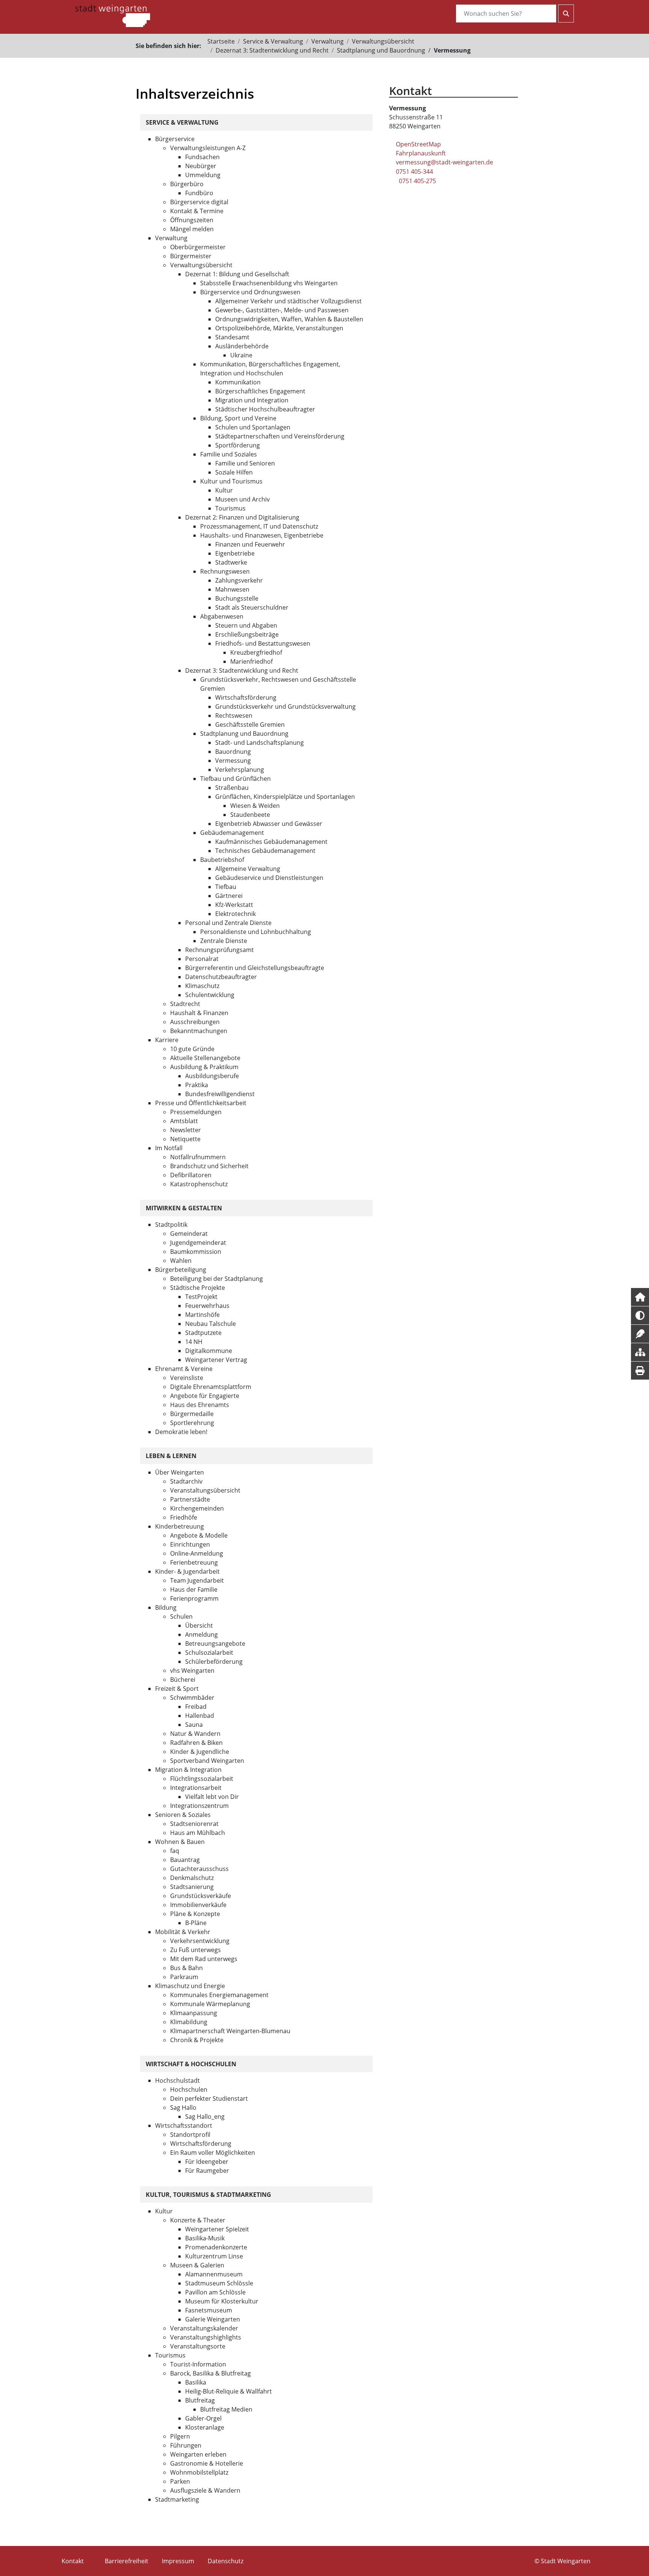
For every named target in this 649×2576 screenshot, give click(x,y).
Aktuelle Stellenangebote (205, 1058)
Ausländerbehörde (242, 346)
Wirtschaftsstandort (184, 2126)
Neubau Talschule (211, 1324)
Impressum (178, 2561)
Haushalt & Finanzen (199, 1013)
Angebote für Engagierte (205, 1396)
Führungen (186, 2445)
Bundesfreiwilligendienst (220, 1094)
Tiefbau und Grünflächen (235, 779)
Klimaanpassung (194, 2013)
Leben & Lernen (171, 1456)
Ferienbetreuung (194, 1562)
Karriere (167, 1040)
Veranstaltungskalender (204, 2328)
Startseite (221, 41)
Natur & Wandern (195, 1734)
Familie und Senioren (245, 463)
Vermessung (233, 761)
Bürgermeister (191, 256)
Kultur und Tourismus (231, 481)
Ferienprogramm (194, 1598)
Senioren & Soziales (183, 1815)
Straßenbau (232, 788)
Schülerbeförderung (214, 1662)
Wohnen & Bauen (180, 1842)
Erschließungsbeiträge (247, 634)
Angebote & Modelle (199, 1535)
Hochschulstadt (177, 2080)
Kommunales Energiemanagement (219, 1995)
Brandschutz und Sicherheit (209, 1166)
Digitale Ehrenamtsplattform (211, 1387)
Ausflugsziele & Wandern (205, 2490)
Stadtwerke (231, 562)
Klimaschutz (202, 986)
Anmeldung (201, 1634)
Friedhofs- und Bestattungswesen (263, 643)
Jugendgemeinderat (198, 1243)
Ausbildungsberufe (212, 1076)
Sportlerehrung (192, 1423)
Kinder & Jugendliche (200, 1752)
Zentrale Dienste (224, 941)
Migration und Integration (252, 400)
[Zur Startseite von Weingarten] (113, 15)
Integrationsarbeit (196, 1788)
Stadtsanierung (192, 1887)
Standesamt (232, 337)
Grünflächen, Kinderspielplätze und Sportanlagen (285, 797)
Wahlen (181, 1261)
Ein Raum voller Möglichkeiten (213, 2153)
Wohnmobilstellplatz (199, 2472)
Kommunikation (238, 382)
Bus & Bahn (186, 1968)
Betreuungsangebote (215, 1644)
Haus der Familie (194, 1589)
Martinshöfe (202, 1315)
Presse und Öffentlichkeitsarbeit (201, 1103)
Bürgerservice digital (199, 202)
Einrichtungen (190, 1544)
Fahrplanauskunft (421, 153)
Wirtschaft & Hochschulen (191, 2064)
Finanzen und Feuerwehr (250, 544)
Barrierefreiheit (127, 2561)
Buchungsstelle (237, 598)
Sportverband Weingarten (207, 1761)
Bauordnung (233, 752)
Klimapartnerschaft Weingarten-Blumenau (230, 2031)
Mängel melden (192, 229)
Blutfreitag (200, 2400)
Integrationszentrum (199, 1806)
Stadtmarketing (177, 2499)
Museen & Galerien (197, 2265)
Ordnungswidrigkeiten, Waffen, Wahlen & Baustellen (289, 319)
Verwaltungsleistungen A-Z (208, 148)
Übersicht (199, 1625)
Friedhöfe (184, 1517)
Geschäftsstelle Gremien (250, 725)
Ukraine (241, 355)
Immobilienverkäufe (198, 1905)
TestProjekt (201, 1297)
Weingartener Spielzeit (217, 2229)
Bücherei (183, 1680)
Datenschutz (226, 2561)
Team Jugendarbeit (197, 1580)
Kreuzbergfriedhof (256, 652)
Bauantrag (185, 1860)
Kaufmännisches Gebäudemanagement (271, 842)
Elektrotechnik (235, 914)
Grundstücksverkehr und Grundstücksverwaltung (285, 707)
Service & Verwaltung (273, 41)
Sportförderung (238, 445)
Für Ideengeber (207, 2162)
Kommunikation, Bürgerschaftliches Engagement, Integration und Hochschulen (270, 369)
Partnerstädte (190, 1499)
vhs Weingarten (192, 1671)
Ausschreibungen (195, 1022)
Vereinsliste (187, 1378)
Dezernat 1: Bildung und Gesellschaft (237, 274)
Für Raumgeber (207, 2171)
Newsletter (186, 1130)
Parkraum (184, 1977)
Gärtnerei (229, 896)
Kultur (224, 490)
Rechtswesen (234, 716)
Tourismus (230, 508)
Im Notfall (169, 1148)
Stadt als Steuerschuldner (252, 607)
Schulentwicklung (210, 995)
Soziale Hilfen (234, 472)
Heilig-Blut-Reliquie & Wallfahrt (229, 2391)
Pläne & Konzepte (195, 1914)
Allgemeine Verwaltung (248, 869)
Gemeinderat (189, 1234)
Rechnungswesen (225, 571)
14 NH (194, 1342)
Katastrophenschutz (199, 1184)
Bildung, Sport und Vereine (238, 418)
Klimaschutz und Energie (190, 1986)
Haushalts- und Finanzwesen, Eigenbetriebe (262, 535)
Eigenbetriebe (235, 553)
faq (175, 1851)
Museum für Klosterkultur (222, 2301)
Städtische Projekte (198, 1288)
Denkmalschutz (192, 1878)
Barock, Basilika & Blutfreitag (211, 2373)
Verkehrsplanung (240, 770)
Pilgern (180, 2436)
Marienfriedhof (251, 661)
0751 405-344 (414, 172)
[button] (640, 1297)
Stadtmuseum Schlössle (219, 2283)
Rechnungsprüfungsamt (220, 950)
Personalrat (202, 959)
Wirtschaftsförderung (246, 697)
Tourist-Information (198, 2364)
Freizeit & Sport (177, 1689)
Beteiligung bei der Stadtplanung (217, 1279)
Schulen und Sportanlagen (253, 427)
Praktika (197, 1085)
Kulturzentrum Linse (214, 2256)
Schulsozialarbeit (209, 1653)
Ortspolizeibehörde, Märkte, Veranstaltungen (279, 328)
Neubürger (201, 166)
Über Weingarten (180, 1472)
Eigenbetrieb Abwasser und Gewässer (269, 824)
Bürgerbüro (187, 184)
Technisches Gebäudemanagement (265, 851)
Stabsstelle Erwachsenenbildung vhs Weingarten (269, 283)
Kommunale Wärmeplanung (210, 2004)
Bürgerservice (175, 139)
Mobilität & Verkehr (183, 1932)
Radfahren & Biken (196, 1743)
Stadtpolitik (171, 1225)
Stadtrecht (185, 1004)
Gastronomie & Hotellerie (207, 2463)
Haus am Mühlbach (198, 1833)
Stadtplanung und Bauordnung (381, 50)
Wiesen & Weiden (255, 806)
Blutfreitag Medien (226, 2409)
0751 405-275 (417, 181)
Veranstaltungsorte (198, 2346)
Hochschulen (189, 2089)
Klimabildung (189, 2022)
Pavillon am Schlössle (215, 2292)
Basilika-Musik (205, 2238)
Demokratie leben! (181, 1432)
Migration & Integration (188, 1770)
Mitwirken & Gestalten (184, 1208)
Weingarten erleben (198, 2454)
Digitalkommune (209, 1351)
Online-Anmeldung (197, 1553)
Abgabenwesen (222, 616)
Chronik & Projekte (197, 2040)
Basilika (196, 2382)
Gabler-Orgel (203, 2418)
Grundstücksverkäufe (201, 1896)
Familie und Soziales (229, 454)
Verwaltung (328, 41)
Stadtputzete (203, 1333)
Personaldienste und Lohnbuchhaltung (256, 932)
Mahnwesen (232, 589)
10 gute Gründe (192, 1049)
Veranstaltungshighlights (206, 2337)
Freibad (196, 1707)
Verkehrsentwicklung (200, 1941)
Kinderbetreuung (180, 1526)
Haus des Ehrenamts (200, 1405)
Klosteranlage (205, 2427)
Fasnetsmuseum (209, 2310)
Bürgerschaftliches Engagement (260, 391)
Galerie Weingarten (213, 2319)
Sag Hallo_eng (205, 2117)
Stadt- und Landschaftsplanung (260, 743)
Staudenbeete (250, 815)
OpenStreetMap (418, 144)
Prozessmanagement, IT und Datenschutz (259, 526)
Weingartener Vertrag (216, 1360)
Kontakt (73, 2561)
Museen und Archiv (242, 499)
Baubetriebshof (222, 860)
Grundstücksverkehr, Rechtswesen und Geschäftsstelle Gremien (278, 684)
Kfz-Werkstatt (234, 905)
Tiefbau (226, 887)
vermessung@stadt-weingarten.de (444, 162)
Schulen (181, 1616)
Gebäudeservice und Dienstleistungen (269, 878)
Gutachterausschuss (199, 1869)
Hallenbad (200, 1716)
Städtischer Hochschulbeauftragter (265, 409)
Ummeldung (203, 175)
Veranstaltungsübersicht (205, 1490)
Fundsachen (202, 157)
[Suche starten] (566, 14)
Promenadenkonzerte (216, 2247)
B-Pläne (196, 1923)
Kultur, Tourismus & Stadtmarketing (208, 2195)
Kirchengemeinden (197, 1508)
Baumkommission (196, 1252)
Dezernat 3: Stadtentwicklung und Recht (272, 50)
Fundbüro (199, 193)
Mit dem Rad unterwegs (204, 1959)
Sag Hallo (183, 2107)
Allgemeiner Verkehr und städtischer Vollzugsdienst (288, 301)
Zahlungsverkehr (239, 580)
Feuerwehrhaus (207, 1306)
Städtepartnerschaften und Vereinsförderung (280, 436)
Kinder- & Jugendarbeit (187, 1571)
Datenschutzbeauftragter (221, 977)
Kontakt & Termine (197, 211)
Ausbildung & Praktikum (204, 1067)
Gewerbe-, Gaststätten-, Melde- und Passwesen (282, 310)
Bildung (166, 1607)
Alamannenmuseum (214, 2274)
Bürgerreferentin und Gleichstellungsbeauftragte (255, 968)
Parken (180, 2481)
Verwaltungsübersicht (383, 41)
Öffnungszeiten (192, 220)
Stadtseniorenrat (194, 1824)
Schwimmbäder (192, 1698)
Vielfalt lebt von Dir (212, 1797)
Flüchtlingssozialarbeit (202, 1779)
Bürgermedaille (192, 1414)
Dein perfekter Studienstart (209, 2098)
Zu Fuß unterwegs (195, 1950)
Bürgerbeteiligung (181, 1270)
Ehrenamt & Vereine (184, 1369)
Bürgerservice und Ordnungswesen (250, 292)
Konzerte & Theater (198, 2220)
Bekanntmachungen (199, 1031)
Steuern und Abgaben (246, 625)
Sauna (194, 1725)
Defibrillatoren (191, 1175)
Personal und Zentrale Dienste (228, 923)
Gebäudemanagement (232, 833)
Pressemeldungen (196, 1112)
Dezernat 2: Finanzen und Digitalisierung (242, 517)
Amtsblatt (184, 1121)
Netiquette (185, 1139)
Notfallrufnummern (198, 1157)
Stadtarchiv (186, 1481)
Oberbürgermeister (198, 247)
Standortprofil (190, 2135)
